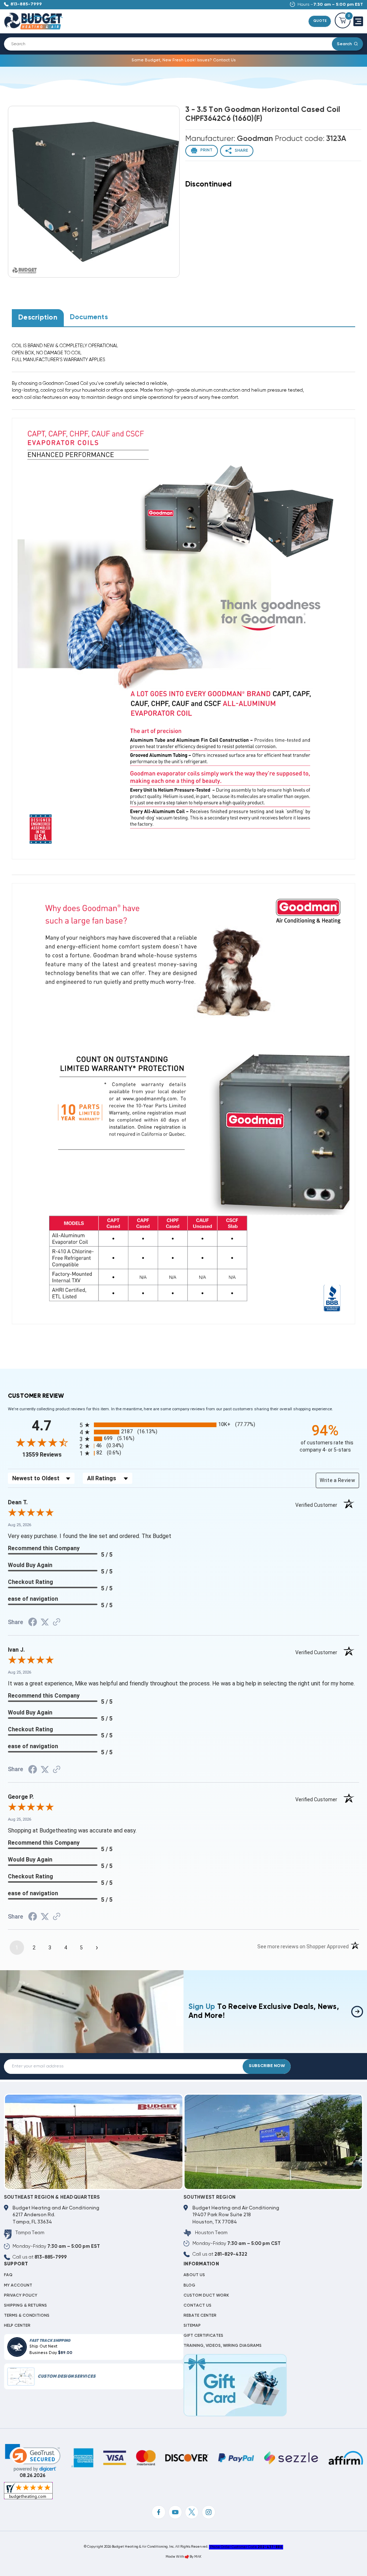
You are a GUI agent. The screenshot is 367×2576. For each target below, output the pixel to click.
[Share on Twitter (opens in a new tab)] (45, 1623)
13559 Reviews (49, 1455)
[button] (33, 2458)
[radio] (183, 1425)
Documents (89, 317)
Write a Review (337, 1480)
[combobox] (172, 44)
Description (38, 318)
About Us (194, 2275)
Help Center (17, 2326)
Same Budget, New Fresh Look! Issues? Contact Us (184, 60)
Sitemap (192, 2326)
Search (344, 44)
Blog (189, 2285)
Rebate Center (200, 2316)
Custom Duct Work (206, 2296)
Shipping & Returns (25, 2306)
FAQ (8, 2275)
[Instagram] (209, 2512)
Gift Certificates (203, 2336)
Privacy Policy (21, 2296)
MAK (198, 2557)
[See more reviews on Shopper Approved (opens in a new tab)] (57, 1623)
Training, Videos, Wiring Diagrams (223, 2346)
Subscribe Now (267, 2066)
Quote (320, 21)
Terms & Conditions (27, 2316)
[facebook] (158, 2512)
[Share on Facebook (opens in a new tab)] (33, 1623)
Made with (175, 2557)
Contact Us (197, 2306)
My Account (18, 2285)
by (192, 2557)
